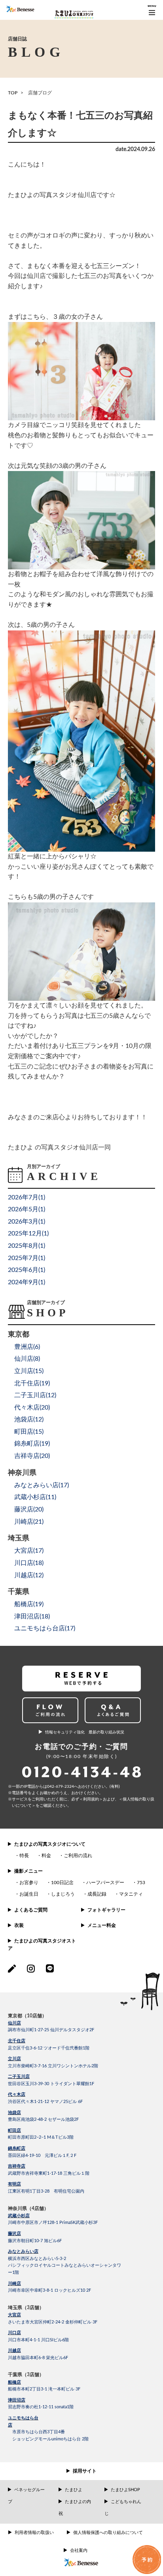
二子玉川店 (19, 2077)
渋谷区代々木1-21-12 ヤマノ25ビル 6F (45, 2102)
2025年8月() (27, 1246)
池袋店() (29, 1419)
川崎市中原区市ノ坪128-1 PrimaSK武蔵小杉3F (53, 2223)
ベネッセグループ (26, 2496)
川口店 (14, 2333)
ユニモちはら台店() (45, 1628)
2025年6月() (27, 1270)
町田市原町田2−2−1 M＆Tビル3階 (41, 2137)
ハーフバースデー (105, 1883)
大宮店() (29, 1551)
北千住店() (32, 1383)
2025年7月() (27, 1258)
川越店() (29, 1575)
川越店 (14, 2351)
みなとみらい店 (23, 2251)
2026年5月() (27, 1209)
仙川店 (14, 2023)
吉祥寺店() (32, 1456)
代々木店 (17, 2094)
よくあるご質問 (31, 1910)
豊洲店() (27, 1347)
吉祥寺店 (17, 2166)
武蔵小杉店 (19, 2216)
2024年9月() (27, 1282)
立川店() (29, 1371)
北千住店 (17, 2041)
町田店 (14, 2131)
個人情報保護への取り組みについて (108, 2533)
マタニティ (131, 1894)
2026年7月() (27, 1197)
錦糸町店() (32, 1444)
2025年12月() (28, 1233)
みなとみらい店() (42, 1485)
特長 (24, 1856)
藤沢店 (14, 2234)
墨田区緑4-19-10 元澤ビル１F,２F (42, 2156)
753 (141, 1883)
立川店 (14, 2059)
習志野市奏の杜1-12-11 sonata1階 (41, 2407)
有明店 (14, 2184)
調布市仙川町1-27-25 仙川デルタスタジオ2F (51, 2030)
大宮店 (14, 2315)
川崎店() (29, 1522)
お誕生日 (29, 1894)
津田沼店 (17, 2400)
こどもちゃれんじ (123, 2508)
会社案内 (79, 2550)
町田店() (29, 1432)
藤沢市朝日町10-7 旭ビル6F (35, 2241)
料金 (46, 1856)
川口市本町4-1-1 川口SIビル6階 (38, 2340)
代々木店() (32, 1408)
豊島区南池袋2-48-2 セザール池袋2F (43, 2119)
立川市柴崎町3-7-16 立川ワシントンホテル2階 (53, 2066)
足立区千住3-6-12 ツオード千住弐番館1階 (49, 2048)
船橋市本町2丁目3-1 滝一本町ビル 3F (44, 2389)
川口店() (29, 1563)
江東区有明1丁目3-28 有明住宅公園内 (46, 2191)
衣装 (19, 1925)
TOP (13, 93)
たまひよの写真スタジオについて (50, 1844)
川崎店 (14, 2284)
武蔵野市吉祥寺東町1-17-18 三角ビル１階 (49, 2173)
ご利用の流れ (78, 1856)
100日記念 (62, 1883)
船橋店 (14, 2382)
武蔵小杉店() (35, 1497)
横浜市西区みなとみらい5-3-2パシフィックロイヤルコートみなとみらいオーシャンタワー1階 (64, 2266)
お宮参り (29, 1883)
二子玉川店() (35, 1395)
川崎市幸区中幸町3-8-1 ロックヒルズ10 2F (49, 2290)
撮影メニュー (28, 1871)
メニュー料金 (102, 1925)
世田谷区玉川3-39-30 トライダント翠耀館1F (51, 2084)
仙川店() (27, 1359)
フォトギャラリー (106, 1910)
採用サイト (85, 2471)
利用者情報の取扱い (34, 2533)
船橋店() (29, 1604)
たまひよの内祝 (75, 2508)
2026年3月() (27, 1222)
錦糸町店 (17, 2148)
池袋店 (14, 2113)
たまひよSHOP (125, 2490)
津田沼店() (32, 1616)
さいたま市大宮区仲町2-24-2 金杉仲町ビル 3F (53, 2322)
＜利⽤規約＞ (91, 1799)
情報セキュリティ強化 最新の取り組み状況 (85, 1732)
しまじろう (63, 1894)
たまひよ (74, 2490)
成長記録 (97, 1894)
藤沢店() (29, 1509)
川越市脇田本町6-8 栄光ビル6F (38, 2358)
